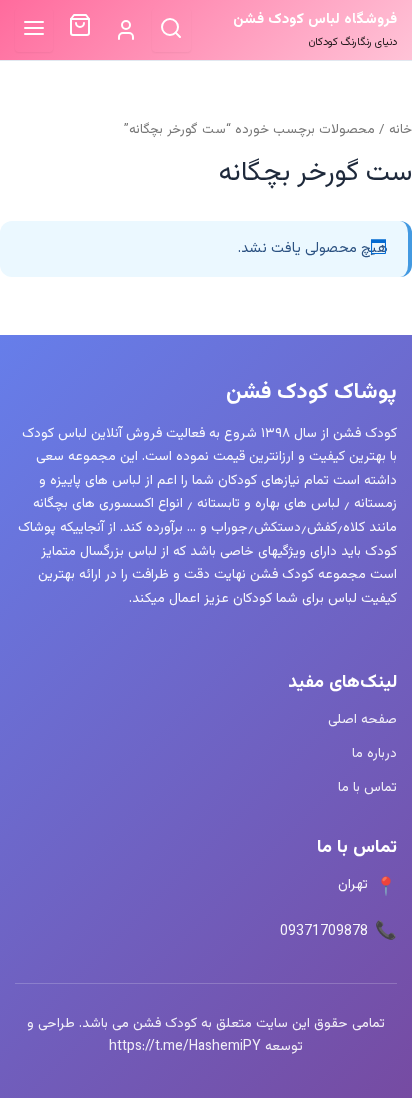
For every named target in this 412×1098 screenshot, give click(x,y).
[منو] (34, 29)
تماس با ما (367, 787)
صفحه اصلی (362, 719)
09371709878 (324, 931)
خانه (400, 129)
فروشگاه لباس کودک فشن (315, 19)
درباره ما (374, 753)
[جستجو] (171, 29)
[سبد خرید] (79, 30)
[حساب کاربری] (125, 30)
